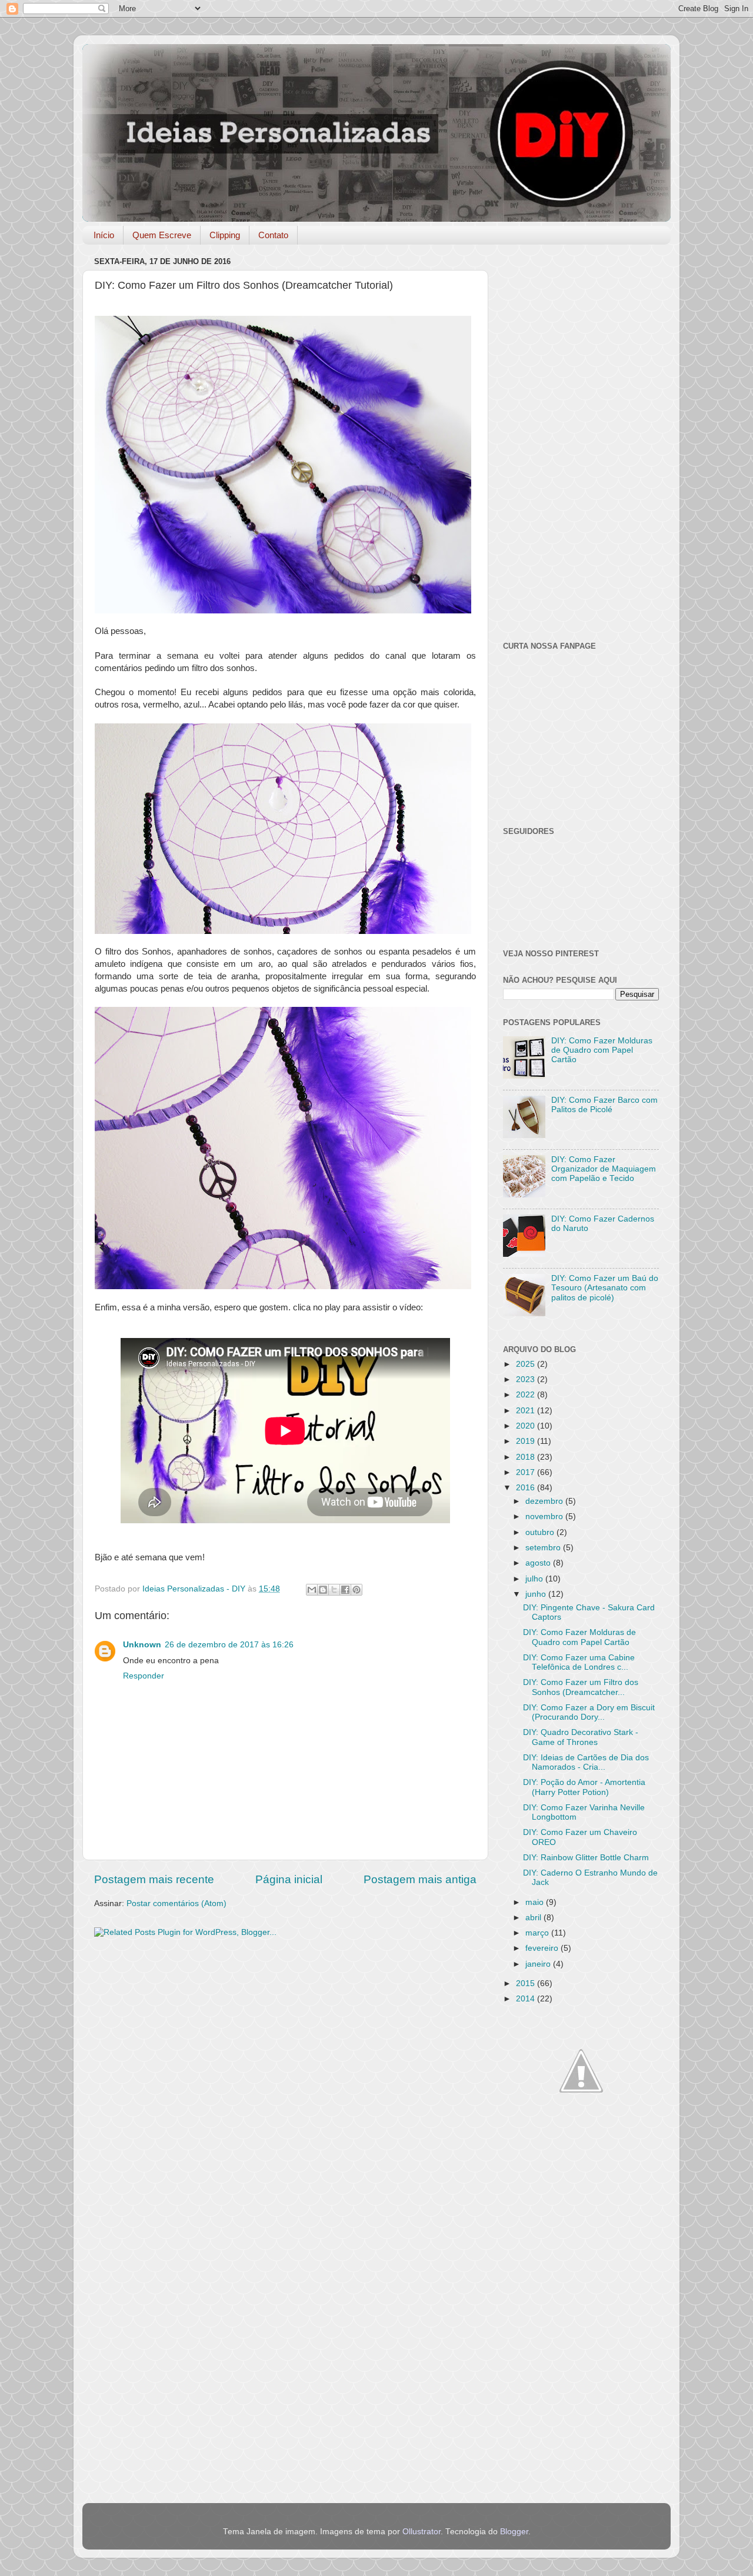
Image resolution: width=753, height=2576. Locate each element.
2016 (527, 1488)
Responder (144, 1676)
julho (535, 1579)
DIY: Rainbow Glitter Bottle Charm (586, 1858)
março (538, 1933)
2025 (527, 1364)
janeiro (539, 1964)
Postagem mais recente (154, 1879)
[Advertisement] (285, 2038)
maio (536, 1902)
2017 (527, 1472)
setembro (544, 1548)
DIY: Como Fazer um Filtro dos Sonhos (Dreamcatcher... (581, 1687)
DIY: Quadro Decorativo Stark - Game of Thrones (581, 1737)
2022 (527, 1395)
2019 (527, 1441)
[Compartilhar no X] (334, 1590)
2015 (527, 1983)
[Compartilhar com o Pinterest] (356, 1590)
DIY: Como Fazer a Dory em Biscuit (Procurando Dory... (589, 1712)
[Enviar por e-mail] (312, 1590)
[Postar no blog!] (323, 1590)
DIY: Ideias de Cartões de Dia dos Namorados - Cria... (586, 1762)
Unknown (142, 1645)
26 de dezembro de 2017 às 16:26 (229, 1645)
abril (534, 1918)
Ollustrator (422, 2532)
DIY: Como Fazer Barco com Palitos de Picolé (604, 1105)
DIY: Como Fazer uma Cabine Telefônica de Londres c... (579, 1662)
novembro (545, 1516)
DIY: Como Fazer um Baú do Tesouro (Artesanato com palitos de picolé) (605, 1288)
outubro (541, 1532)
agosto (539, 1563)
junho (537, 1594)
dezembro (545, 1501)
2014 (527, 1999)
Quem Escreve (162, 235)
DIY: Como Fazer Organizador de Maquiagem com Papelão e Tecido (604, 1169)
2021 (527, 1411)
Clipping (225, 235)
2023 (527, 1379)
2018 (527, 1457)
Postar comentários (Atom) (176, 1903)
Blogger (514, 2532)
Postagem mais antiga (420, 1879)
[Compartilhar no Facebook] (345, 1590)
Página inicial (289, 1879)
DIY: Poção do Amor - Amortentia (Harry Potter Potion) (584, 1787)
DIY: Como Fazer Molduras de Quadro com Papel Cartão (602, 1050)
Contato (273, 235)
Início (104, 235)
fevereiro (543, 1948)
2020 (527, 1426)
